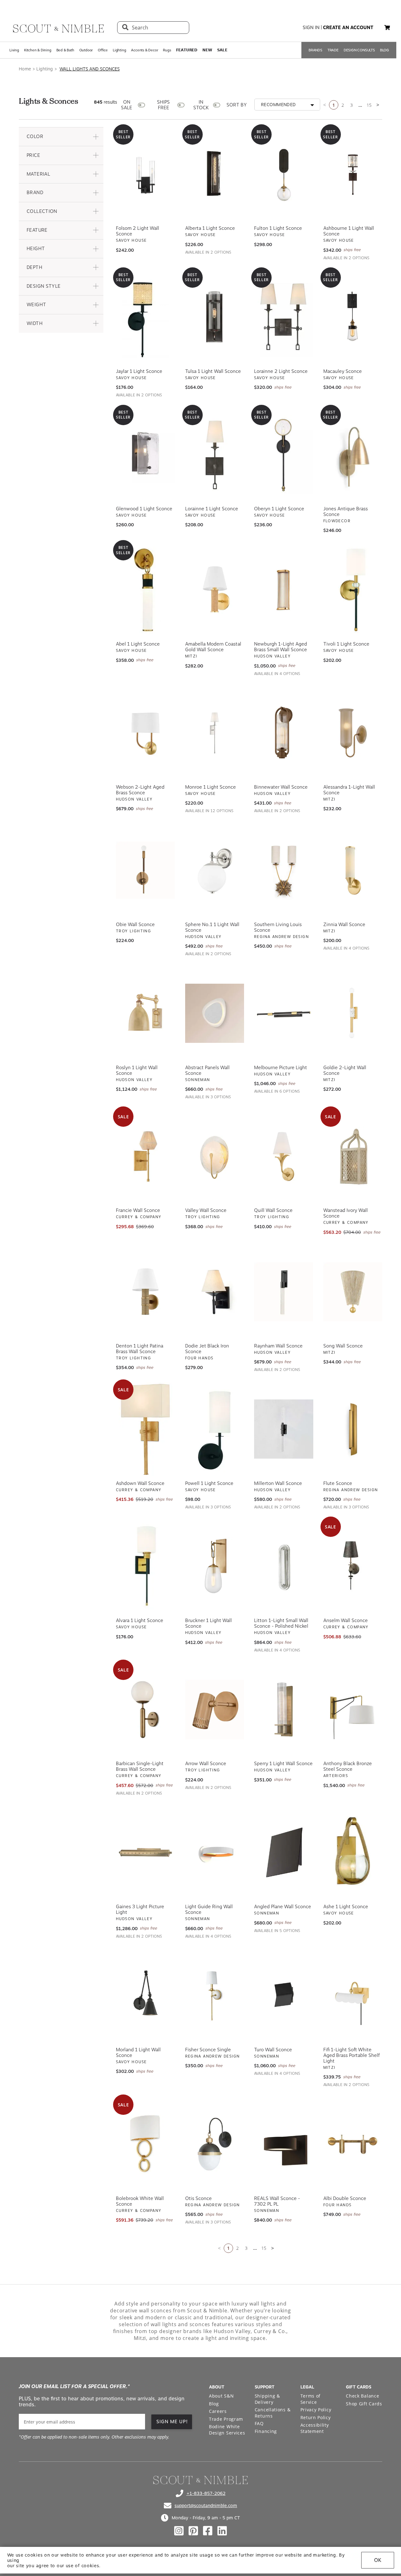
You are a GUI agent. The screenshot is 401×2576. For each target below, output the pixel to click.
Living (14, 50)
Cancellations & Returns (273, 2412)
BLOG (385, 50)
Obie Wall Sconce (135, 924)
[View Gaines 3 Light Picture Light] (146, 1852)
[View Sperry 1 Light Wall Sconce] (284, 1709)
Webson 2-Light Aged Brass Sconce (140, 789)
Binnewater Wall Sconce (281, 786)
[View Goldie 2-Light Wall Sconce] (353, 1013)
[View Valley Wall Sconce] (215, 1156)
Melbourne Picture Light (281, 1067)
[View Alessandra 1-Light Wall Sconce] (353, 732)
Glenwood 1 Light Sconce (144, 508)
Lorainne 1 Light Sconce (212, 508)
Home (25, 69)
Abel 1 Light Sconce (138, 643)
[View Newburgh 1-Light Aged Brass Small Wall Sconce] (284, 589)
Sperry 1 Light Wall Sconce (283, 1763)
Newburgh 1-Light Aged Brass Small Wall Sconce (281, 646)
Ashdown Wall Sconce (140, 1483)
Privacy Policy (316, 2409)
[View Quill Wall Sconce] (284, 1156)
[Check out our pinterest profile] (193, 2530)
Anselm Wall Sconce (346, 1620)
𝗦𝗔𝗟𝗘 (222, 50)
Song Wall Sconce (343, 1345)
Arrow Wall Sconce (206, 1763)
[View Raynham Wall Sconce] (284, 1291)
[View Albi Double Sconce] (353, 2144)
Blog (214, 2403)
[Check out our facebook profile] (208, 2530)
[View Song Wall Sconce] (353, 1291)
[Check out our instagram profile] (179, 2530)
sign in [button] (311, 28)
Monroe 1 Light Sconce (211, 786)
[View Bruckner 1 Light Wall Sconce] (215, 1566)
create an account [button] (348, 28)
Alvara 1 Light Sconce (140, 1620)
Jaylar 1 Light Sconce (139, 371)
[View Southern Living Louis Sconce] (284, 870)
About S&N (221, 2395)
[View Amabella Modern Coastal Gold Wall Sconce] (215, 589)
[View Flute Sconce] (353, 1429)
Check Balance (362, 2395)
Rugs (167, 50)
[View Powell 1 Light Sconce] (215, 1429)
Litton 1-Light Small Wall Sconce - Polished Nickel (281, 1623)
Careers (218, 2411)
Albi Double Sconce (345, 2198)
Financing (266, 2431)
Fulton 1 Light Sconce (278, 228)
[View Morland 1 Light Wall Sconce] (146, 1995)
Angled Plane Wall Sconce (283, 1906)
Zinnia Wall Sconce (344, 924)
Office (103, 50)
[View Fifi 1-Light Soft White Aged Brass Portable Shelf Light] (353, 1995)
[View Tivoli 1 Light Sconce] (353, 589)
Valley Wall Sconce (206, 1210)
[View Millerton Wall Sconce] (284, 1429)
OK (378, 2560)
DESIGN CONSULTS (359, 50)
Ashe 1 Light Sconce (346, 1906)
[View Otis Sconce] (215, 2144)
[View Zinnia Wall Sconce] (353, 870)
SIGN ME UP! (172, 2421)
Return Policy (316, 2417)
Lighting (119, 50)
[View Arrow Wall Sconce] (215, 1709)
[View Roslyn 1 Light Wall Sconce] (146, 1013)
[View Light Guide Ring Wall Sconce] (215, 1852)
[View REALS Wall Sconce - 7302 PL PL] (284, 2144)
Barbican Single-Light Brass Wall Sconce (140, 1766)
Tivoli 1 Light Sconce (346, 643)
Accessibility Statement (315, 2427)
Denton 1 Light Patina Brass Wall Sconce (140, 1348)
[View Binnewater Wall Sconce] (284, 732)
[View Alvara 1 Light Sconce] (146, 1566)
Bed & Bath (65, 50)
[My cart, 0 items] (387, 28)
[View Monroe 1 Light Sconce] (215, 732)
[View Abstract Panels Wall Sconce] (215, 1013)
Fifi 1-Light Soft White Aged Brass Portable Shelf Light (352, 2055)
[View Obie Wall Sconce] (146, 870)
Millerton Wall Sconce (278, 1483)
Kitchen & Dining (38, 50)
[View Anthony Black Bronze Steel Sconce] (353, 1709)
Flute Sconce (338, 1483)
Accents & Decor (144, 50)
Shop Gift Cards (364, 2403)
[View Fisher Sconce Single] (215, 1995)
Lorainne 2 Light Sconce (281, 371)
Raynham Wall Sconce (278, 1345)
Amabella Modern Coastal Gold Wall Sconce (213, 646)
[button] (61, 136)
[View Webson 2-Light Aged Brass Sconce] (146, 732)
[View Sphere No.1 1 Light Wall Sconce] (215, 870)
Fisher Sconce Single (208, 2049)
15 (369, 105)
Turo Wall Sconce (273, 2049)
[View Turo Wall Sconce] (284, 1995)
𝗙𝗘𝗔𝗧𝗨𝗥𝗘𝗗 (187, 50)
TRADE (333, 50)
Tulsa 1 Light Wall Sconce (213, 371)
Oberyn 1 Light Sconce (279, 508)
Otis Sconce (198, 2198)
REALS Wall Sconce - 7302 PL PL (277, 2201)
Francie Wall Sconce (138, 1210)
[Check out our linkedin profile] (222, 2530)
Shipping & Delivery (267, 2398)
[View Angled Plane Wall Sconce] (284, 1852)
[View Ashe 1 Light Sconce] (353, 1852)
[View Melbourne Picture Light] (284, 1013)
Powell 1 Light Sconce (209, 1483)
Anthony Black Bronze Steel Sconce (348, 1766)
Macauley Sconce (343, 371)
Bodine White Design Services (227, 2429)
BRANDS (315, 50)
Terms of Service (311, 2398)
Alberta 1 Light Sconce (210, 228)
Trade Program (226, 2418)
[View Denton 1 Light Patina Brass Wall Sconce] (146, 1291)
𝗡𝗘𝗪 (207, 50)
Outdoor (86, 50)
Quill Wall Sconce (273, 1210)
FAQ (259, 2423)
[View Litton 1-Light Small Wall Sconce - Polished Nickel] (284, 1566)
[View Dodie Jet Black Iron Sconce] (215, 1291)
